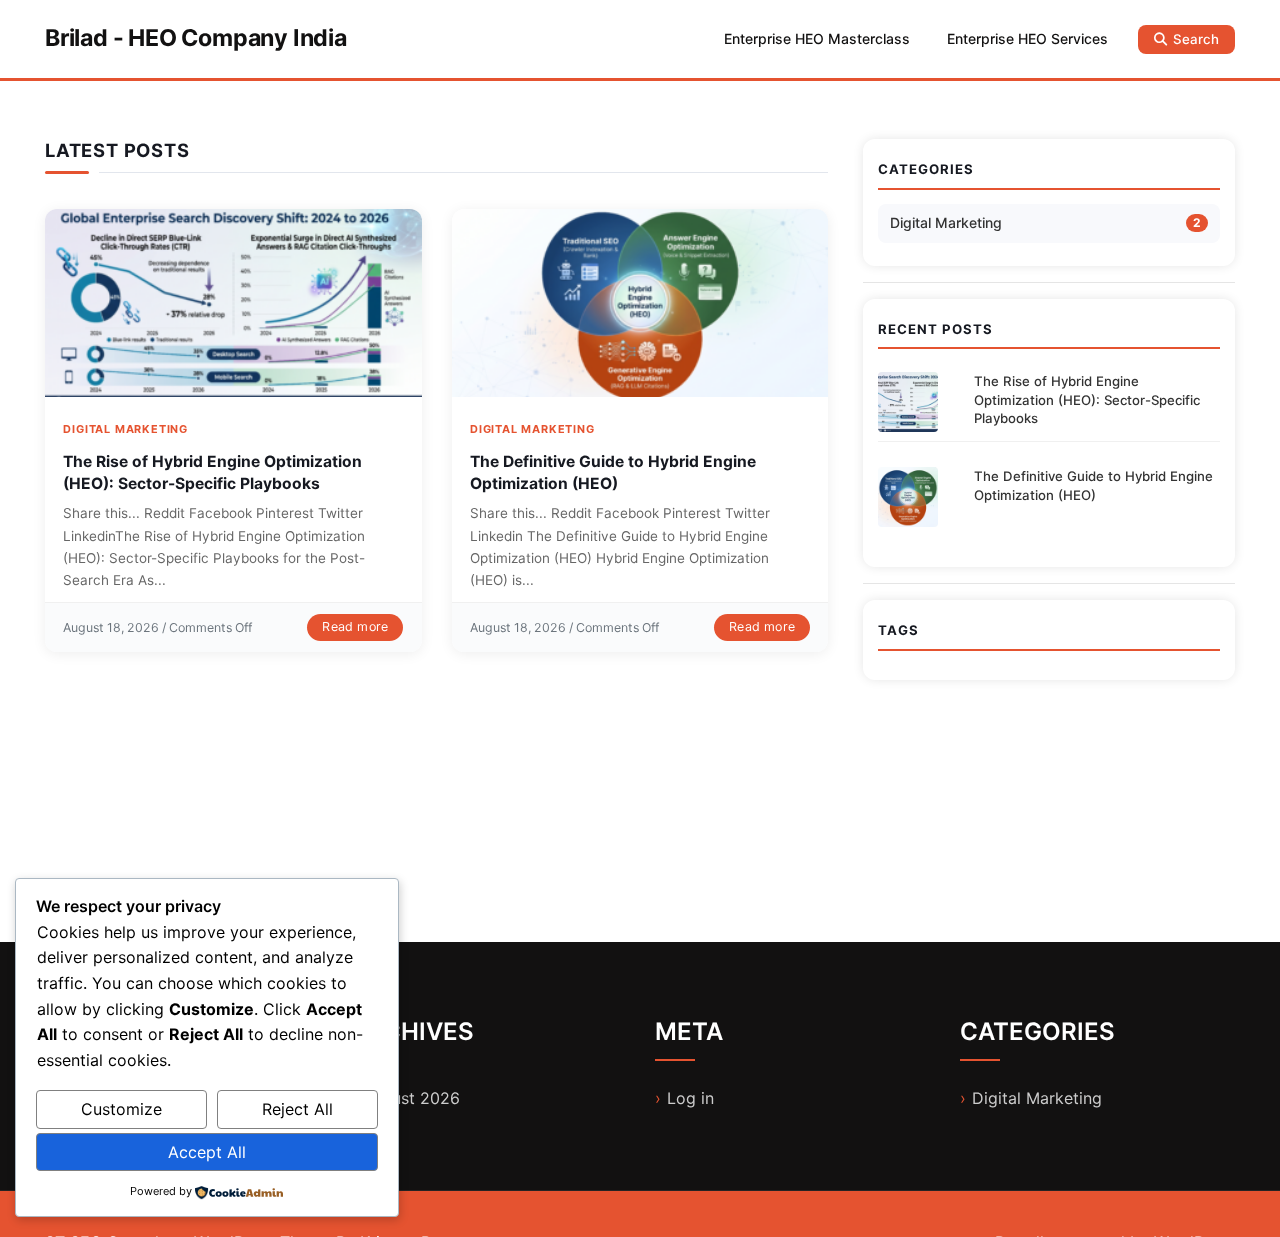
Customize (121, 1109)
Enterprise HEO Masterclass (817, 38)
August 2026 (411, 1098)
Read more (355, 626)
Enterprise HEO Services (1027, 38)
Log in (690, 1098)
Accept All (207, 1152)
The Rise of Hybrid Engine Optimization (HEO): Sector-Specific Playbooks (1087, 399)
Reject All (297, 1109)
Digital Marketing (125, 429)
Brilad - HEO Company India (196, 38)
